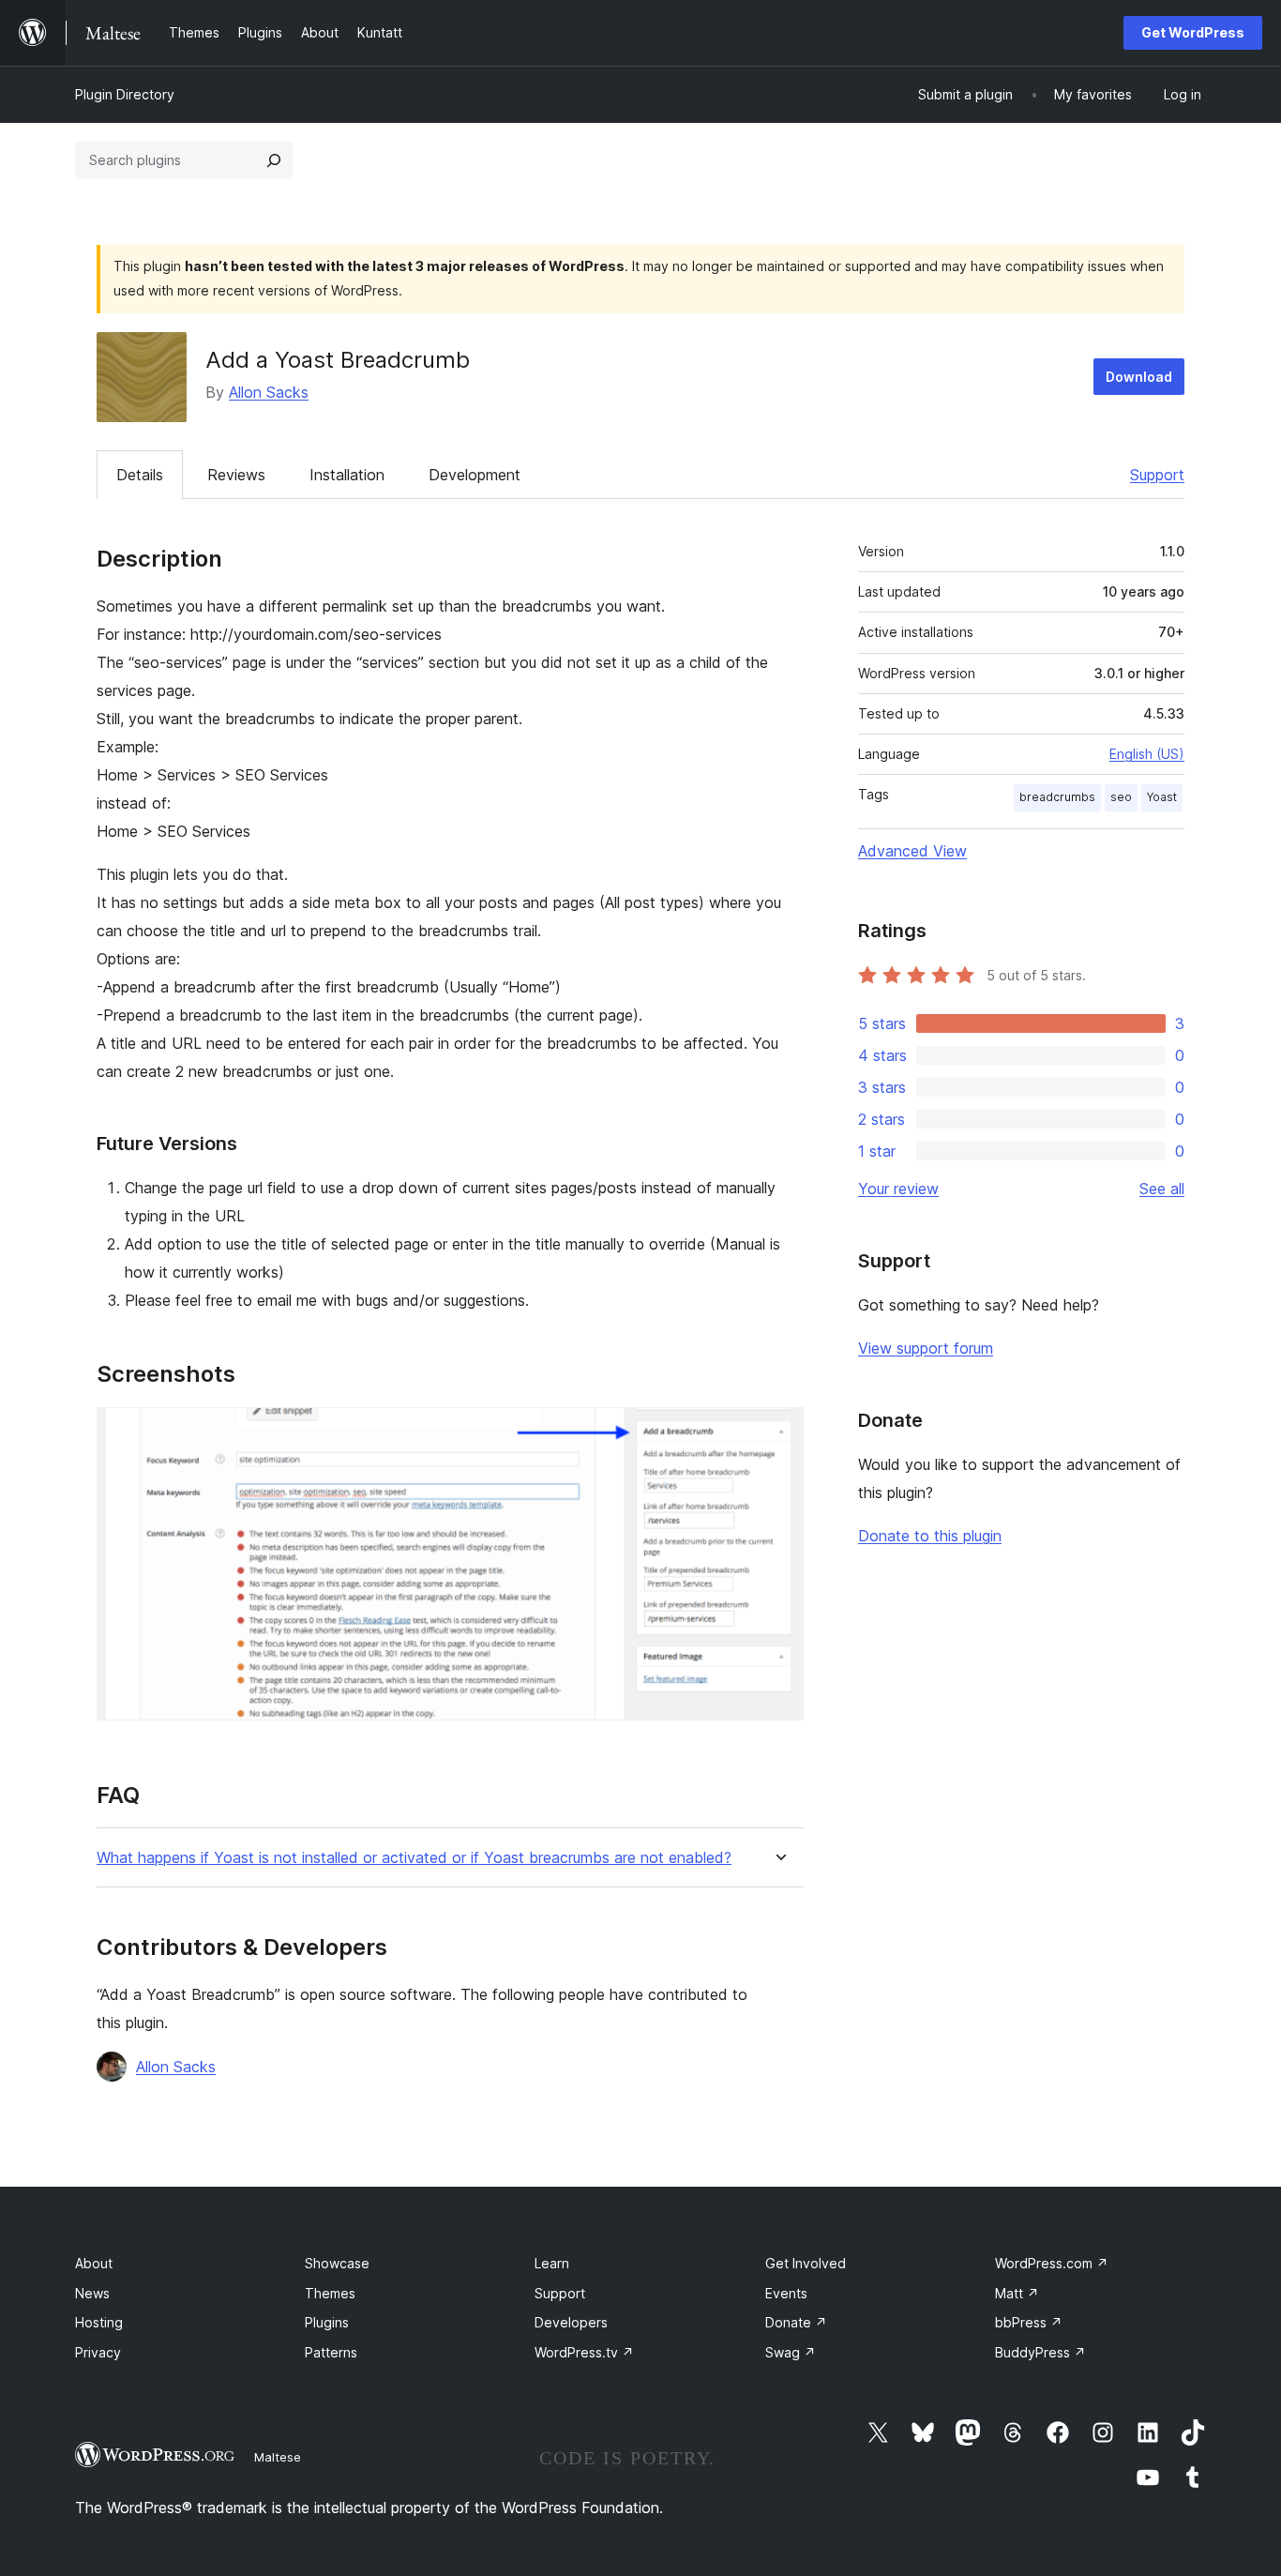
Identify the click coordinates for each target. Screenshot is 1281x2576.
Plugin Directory (125, 94)
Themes (330, 2293)
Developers (571, 2322)
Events (786, 2293)
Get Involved (806, 2263)
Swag (791, 2352)
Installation (347, 475)
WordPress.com (1052, 2263)
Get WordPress (1193, 32)
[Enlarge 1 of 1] (778, 1432)
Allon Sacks (269, 392)
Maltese (278, 2457)
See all (1162, 1189)
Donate (796, 2322)
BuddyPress (1040, 2352)
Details (140, 475)
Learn (552, 2263)
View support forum (926, 1348)
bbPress (1029, 2322)
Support (1157, 475)
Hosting (99, 2322)
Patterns (331, 2352)
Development (475, 475)
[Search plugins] (274, 160)
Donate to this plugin (930, 1536)
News (92, 2293)
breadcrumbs (1057, 797)
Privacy (98, 2352)
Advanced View (912, 851)
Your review (898, 1189)
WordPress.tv (584, 2352)
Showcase (337, 2263)
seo (1121, 797)
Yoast (1162, 797)
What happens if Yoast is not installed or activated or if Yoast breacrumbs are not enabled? (414, 1858)
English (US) (1147, 754)
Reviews (236, 475)
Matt (1017, 2293)
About (94, 2263)
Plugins (327, 2322)
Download (1139, 377)
